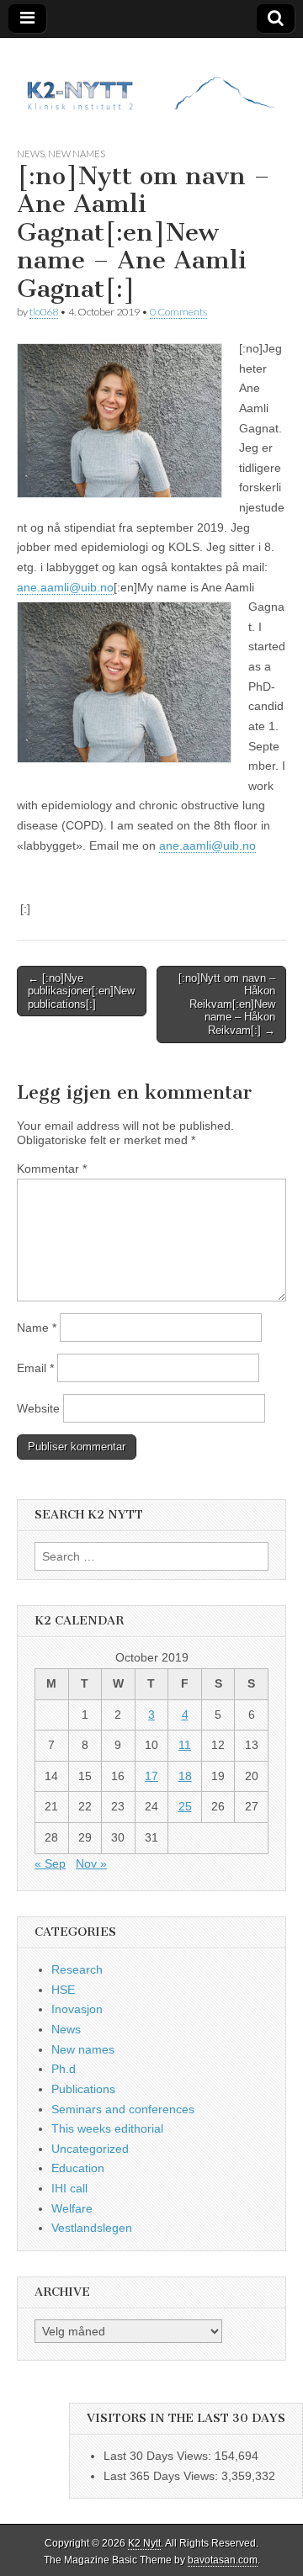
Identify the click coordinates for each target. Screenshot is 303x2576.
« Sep (50, 1863)
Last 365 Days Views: (162, 2476)
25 (185, 1806)
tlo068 (44, 312)
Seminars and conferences (123, 2109)
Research (77, 1969)
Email (35, 1368)
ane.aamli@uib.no (65, 587)
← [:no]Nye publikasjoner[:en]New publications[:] (81, 991)
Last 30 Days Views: (159, 2456)
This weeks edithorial (107, 2128)
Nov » (91, 1863)
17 (151, 1776)
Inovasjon (77, 2009)
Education (78, 2168)
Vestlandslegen (92, 2228)
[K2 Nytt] (151, 80)
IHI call (69, 2188)
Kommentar (52, 1169)
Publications (83, 2089)
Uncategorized (90, 2149)
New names (77, 154)
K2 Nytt (144, 2543)
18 (185, 1776)
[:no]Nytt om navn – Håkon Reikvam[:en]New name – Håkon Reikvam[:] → (227, 1004)
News (31, 154)
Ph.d (64, 2069)
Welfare (72, 2208)
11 (185, 1745)
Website (38, 1408)
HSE (63, 1990)
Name (37, 1328)
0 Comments (178, 312)
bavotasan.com (223, 2560)
